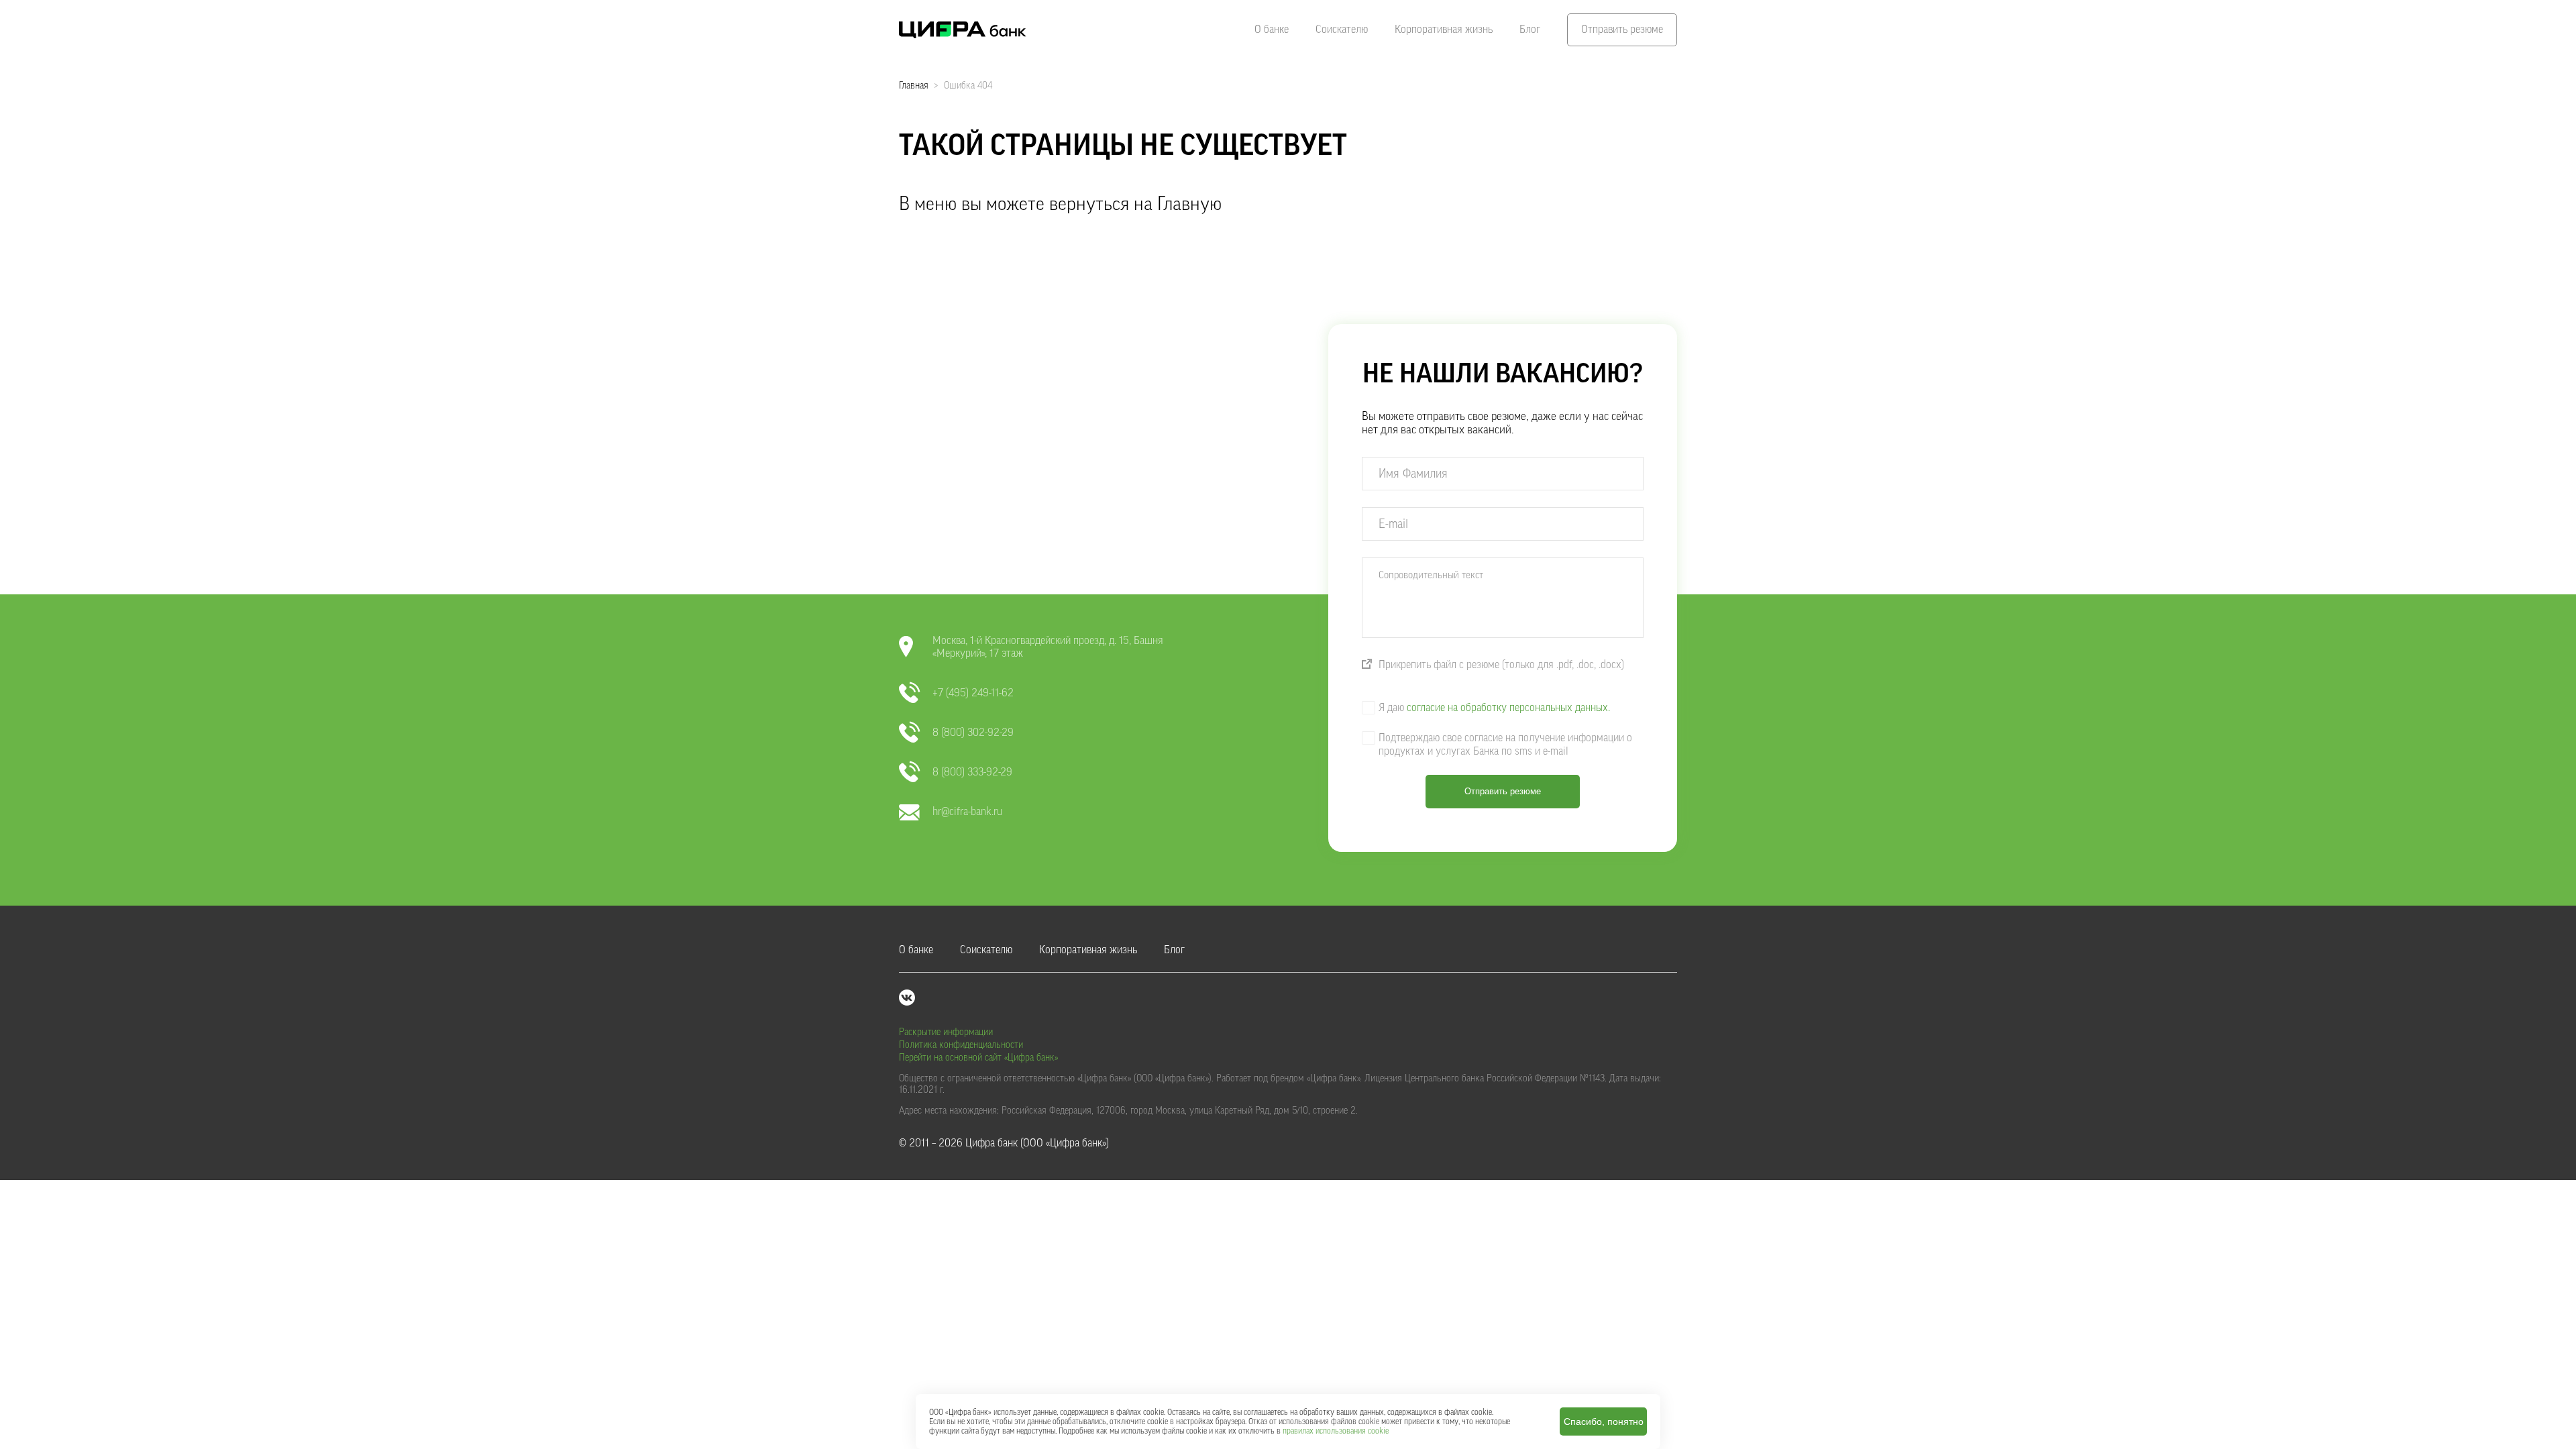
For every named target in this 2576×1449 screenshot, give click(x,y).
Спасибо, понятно (1604, 1421)
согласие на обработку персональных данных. (1508, 708)
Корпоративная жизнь (1444, 30)
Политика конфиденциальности (961, 1045)
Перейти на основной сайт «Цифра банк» (978, 1058)
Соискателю (1342, 30)
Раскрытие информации (946, 1032)
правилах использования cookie (1336, 1431)
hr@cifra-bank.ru (967, 812)
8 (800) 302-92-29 (973, 733)
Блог (1530, 30)
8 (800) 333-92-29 (972, 772)
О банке (1272, 30)
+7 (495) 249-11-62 (973, 693)
